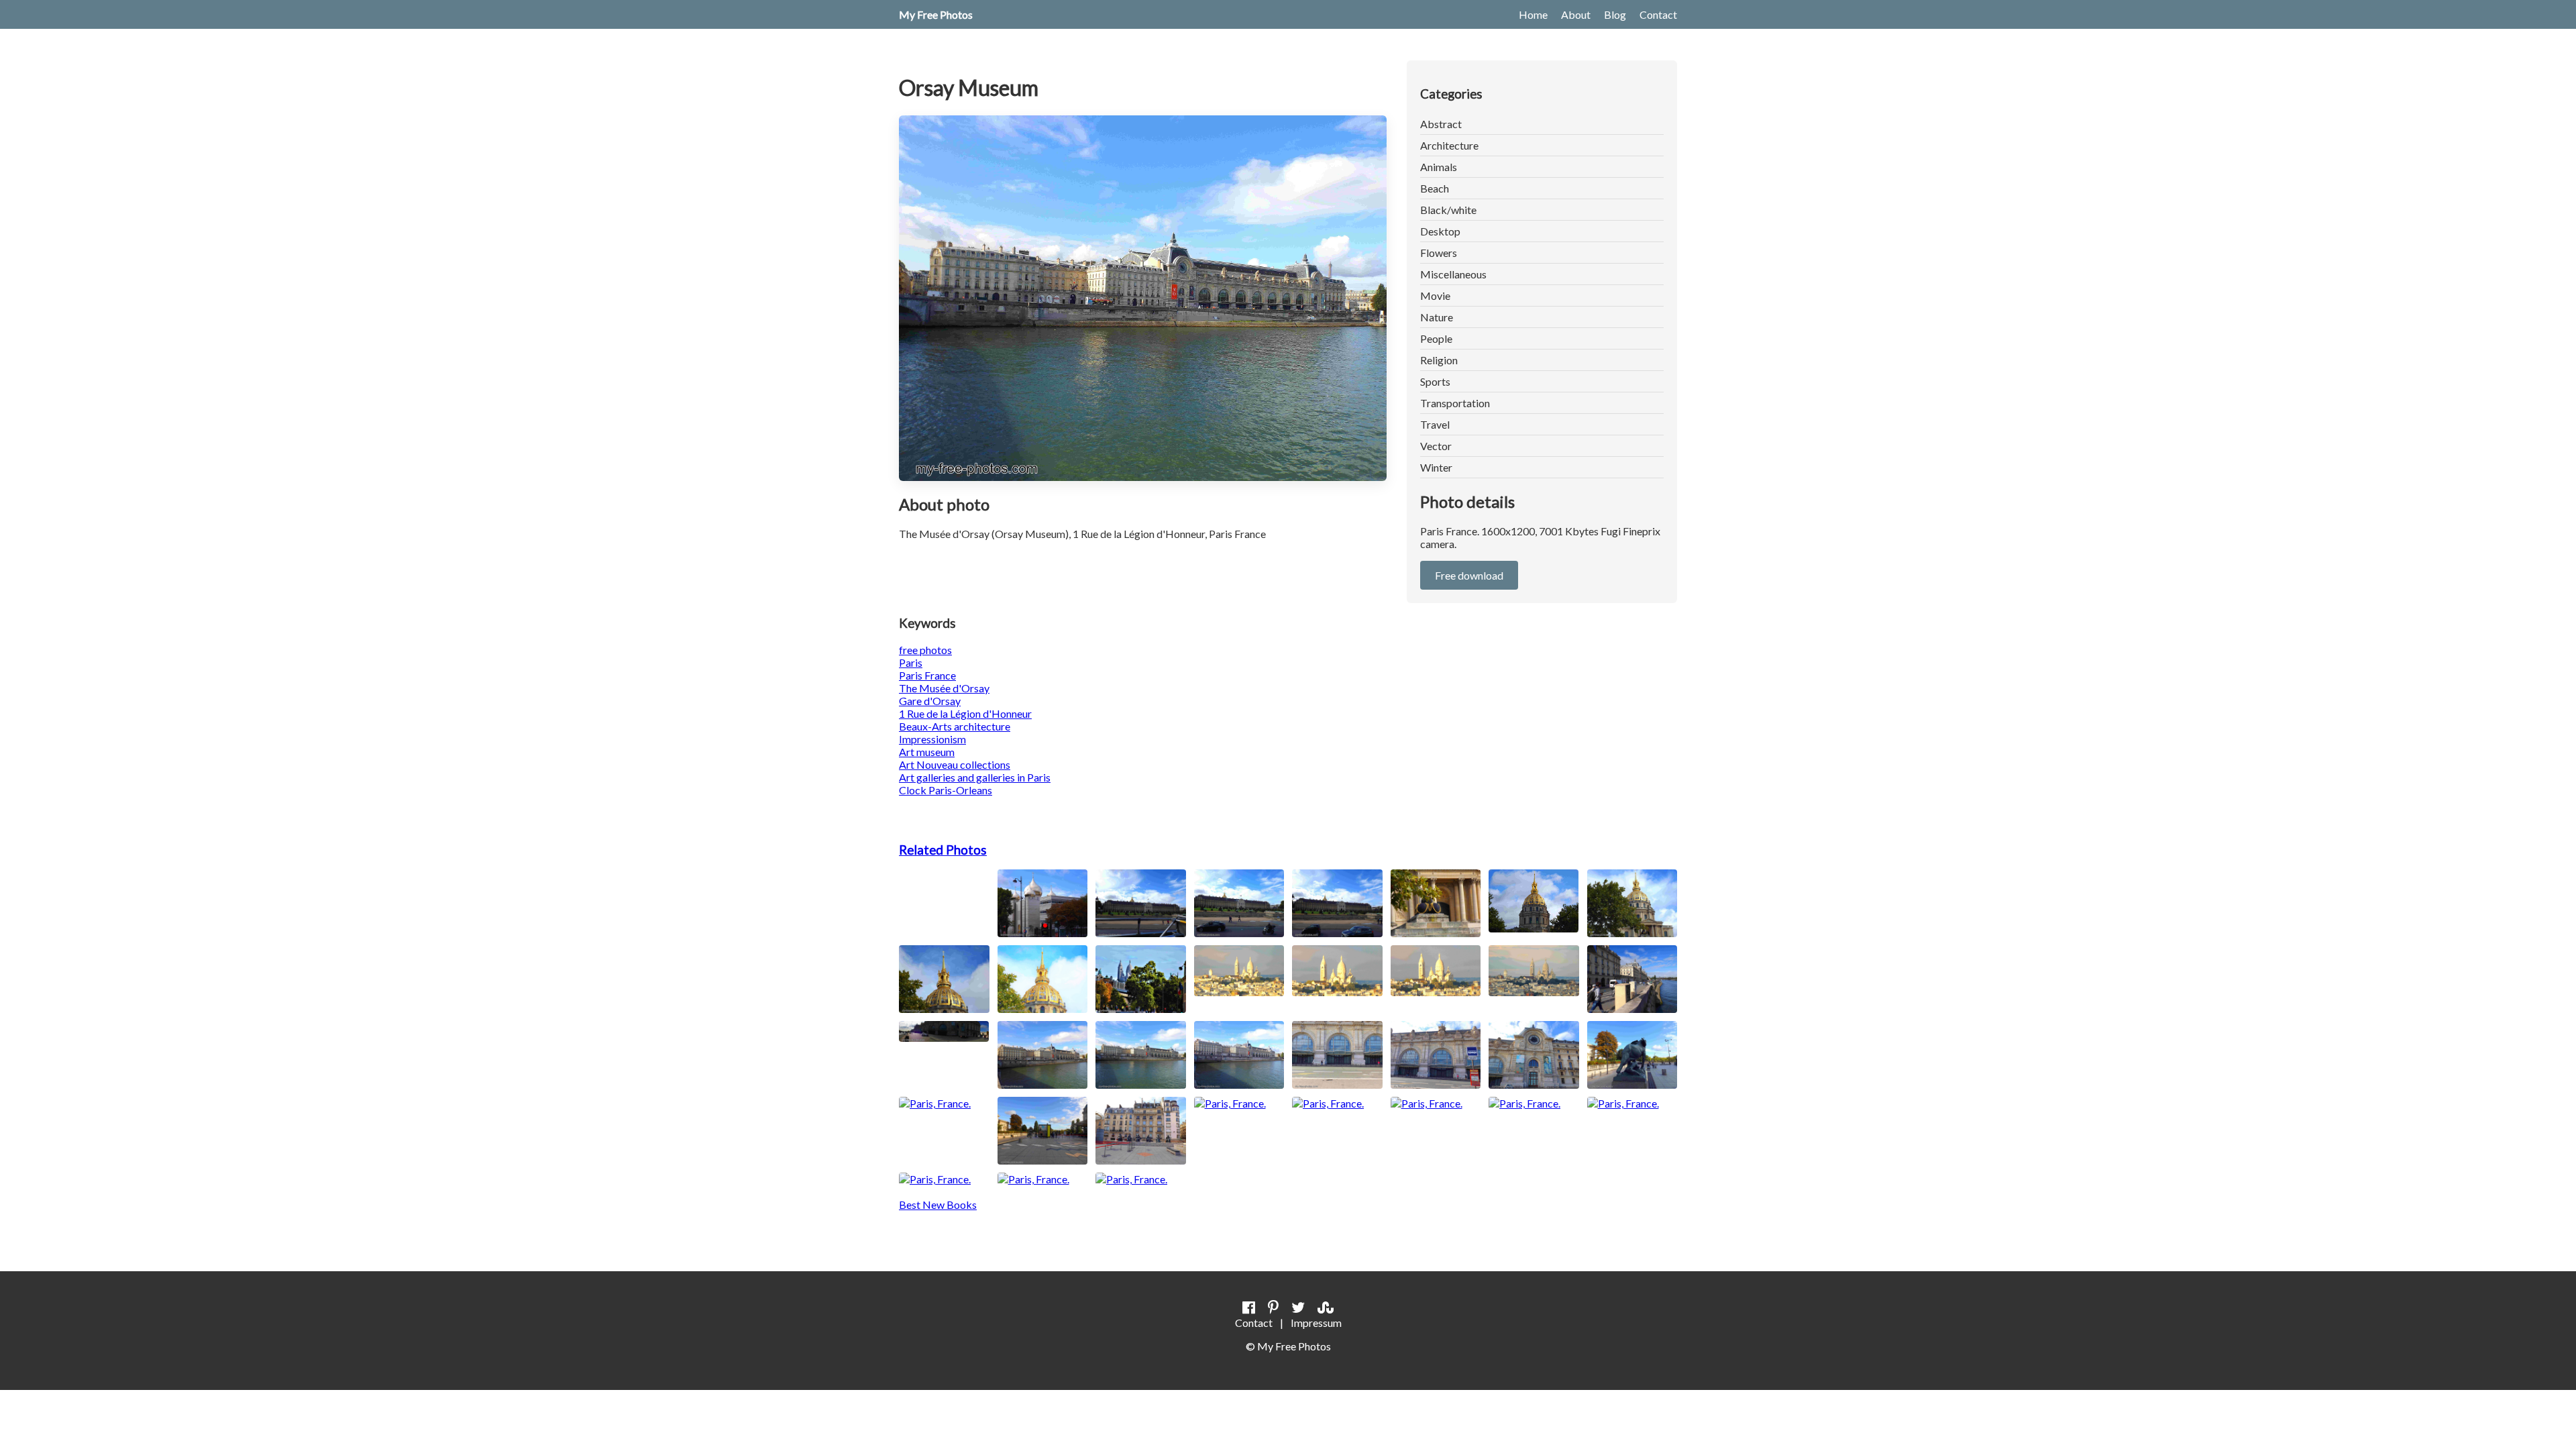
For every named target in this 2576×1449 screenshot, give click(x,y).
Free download (1469, 575)
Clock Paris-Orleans (946, 790)
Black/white (1448, 210)
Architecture (1449, 145)
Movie (1435, 296)
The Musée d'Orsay (944, 688)
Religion (1439, 360)
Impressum (1316, 1323)
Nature (1437, 317)
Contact (1658, 14)
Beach (1435, 188)
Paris (911, 662)
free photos (925, 650)
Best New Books (938, 1204)
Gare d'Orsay (930, 701)
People (1436, 338)
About (1576, 14)
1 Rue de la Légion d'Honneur (965, 713)
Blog (1615, 14)
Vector (1436, 446)
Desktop (1440, 231)
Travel (1435, 424)
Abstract (1441, 124)
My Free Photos (936, 14)
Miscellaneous (1453, 274)
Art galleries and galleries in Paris (975, 777)
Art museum (927, 752)
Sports (1435, 381)
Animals (1439, 167)
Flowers (1439, 253)
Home (1533, 14)
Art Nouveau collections (955, 764)
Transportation (1455, 403)
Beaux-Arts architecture (955, 726)
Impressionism (932, 739)
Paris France (927, 675)
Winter (1436, 467)
